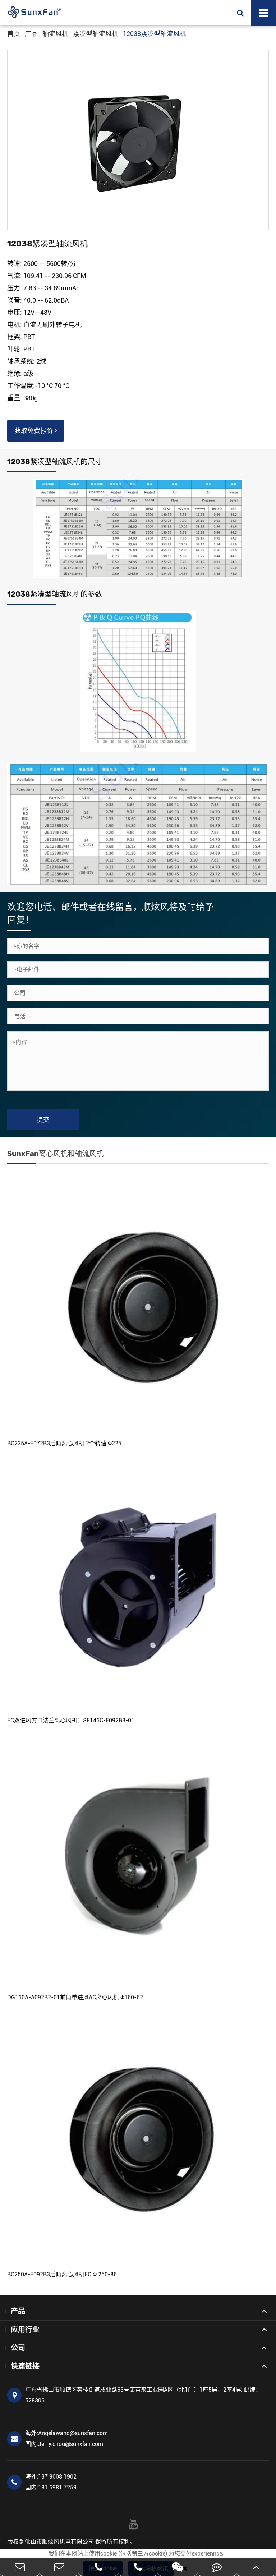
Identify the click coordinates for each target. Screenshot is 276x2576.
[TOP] (256, 2567)
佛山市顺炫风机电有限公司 (59, 2542)
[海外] (20, 2567)
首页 (14, 34)
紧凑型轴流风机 (96, 34)
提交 (43, 1120)
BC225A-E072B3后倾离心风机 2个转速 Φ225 (64, 1443)
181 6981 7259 (51, 2487)
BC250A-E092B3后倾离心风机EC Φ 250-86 (62, 2274)
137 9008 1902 (51, 2477)
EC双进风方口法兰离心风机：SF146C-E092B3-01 (71, 1720)
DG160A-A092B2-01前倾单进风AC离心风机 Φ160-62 (75, 1997)
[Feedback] (217, 2567)
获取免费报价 (34, 431)
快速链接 (25, 2366)
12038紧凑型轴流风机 (155, 34)
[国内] (59, 2567)
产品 (31, 34)
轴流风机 (55, 34)
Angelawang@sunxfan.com (66, 2433)
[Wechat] (178, 2567)
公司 (18, 2348)
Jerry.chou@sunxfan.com (64, 2444)
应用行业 (25, 2330)
